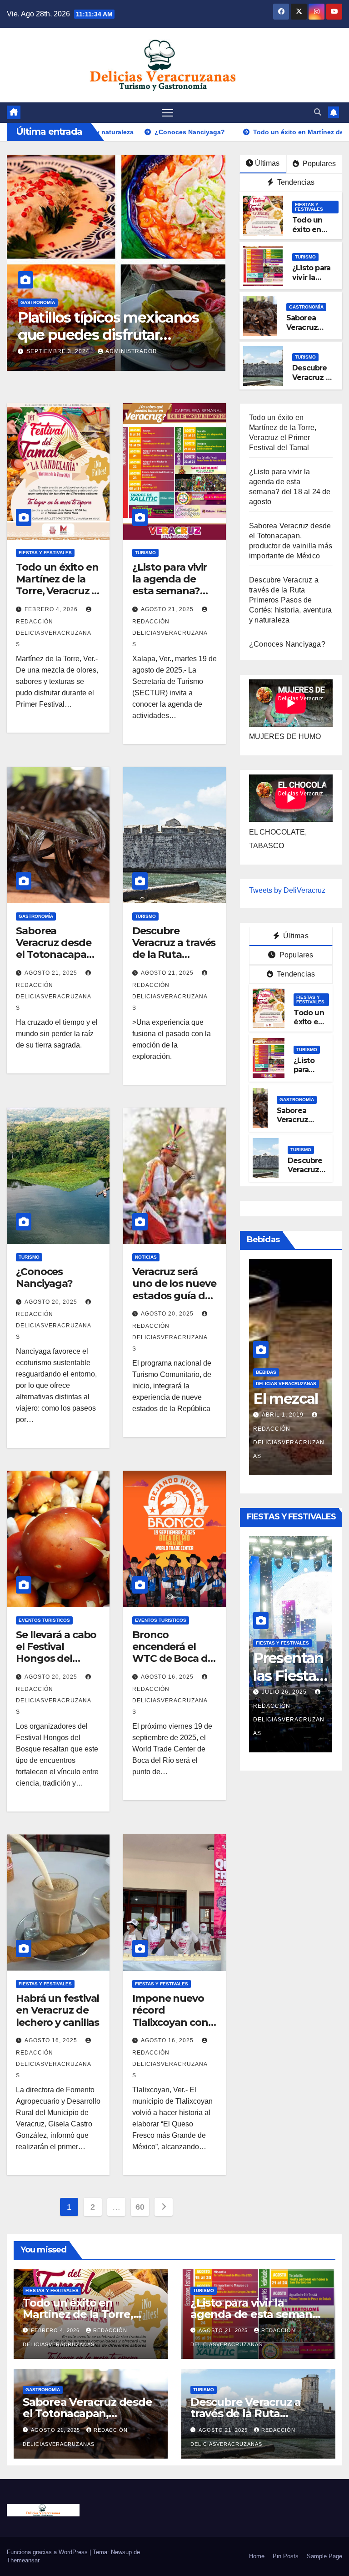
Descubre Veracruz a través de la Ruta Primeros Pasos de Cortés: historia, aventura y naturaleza (290, 600)
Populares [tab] (296, 955)
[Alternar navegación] (167, 113)
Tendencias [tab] (295, 974)
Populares (318, 164)
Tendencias (295, 182)
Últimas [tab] (295, 936)
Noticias (146, 1257)
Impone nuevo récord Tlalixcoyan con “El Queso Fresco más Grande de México (173, 2028)
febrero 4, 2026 (52, 609)
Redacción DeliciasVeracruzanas (289, 1720)
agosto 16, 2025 (168, 1677)
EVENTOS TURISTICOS (44, 1620)
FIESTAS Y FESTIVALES (309, 207)
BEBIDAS (266, 1382)
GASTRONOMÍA (38, 289)
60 (140, 2207)
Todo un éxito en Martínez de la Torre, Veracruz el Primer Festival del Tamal (58, 591)
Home (257, 2556)
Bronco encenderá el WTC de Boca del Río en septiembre (174, 1659)
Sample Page (324, 2556)
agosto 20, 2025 (52, 1302)
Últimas (267, 163)
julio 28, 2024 (285, 1442)
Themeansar (23, 2560)
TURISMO (305, 257)
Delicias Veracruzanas (286, 1393)
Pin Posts (286, 2556)
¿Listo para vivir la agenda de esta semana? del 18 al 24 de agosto (170, 591)
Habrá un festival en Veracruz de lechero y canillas (57, 2010)
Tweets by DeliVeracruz (287, 890)
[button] (318, 112)
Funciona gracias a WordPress (48, 2552)
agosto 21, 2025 (54, 338)
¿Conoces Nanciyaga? (44, 1278)
